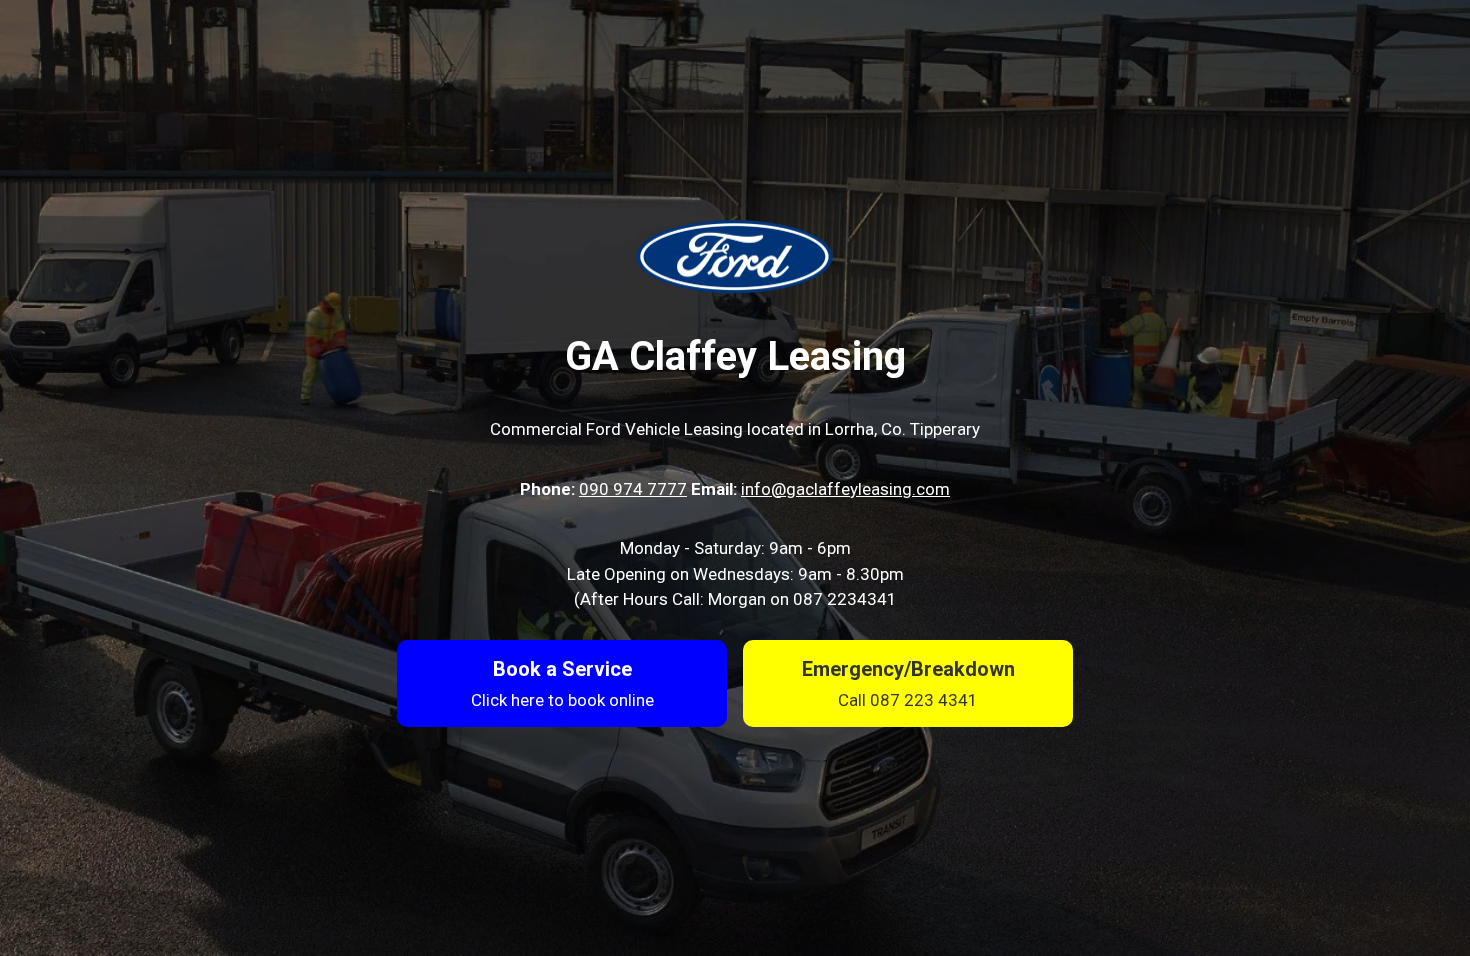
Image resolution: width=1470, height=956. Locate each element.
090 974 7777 (633, 489)
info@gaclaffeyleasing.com (845, 489)
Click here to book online (562, 700)
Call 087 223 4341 (908, 700)
